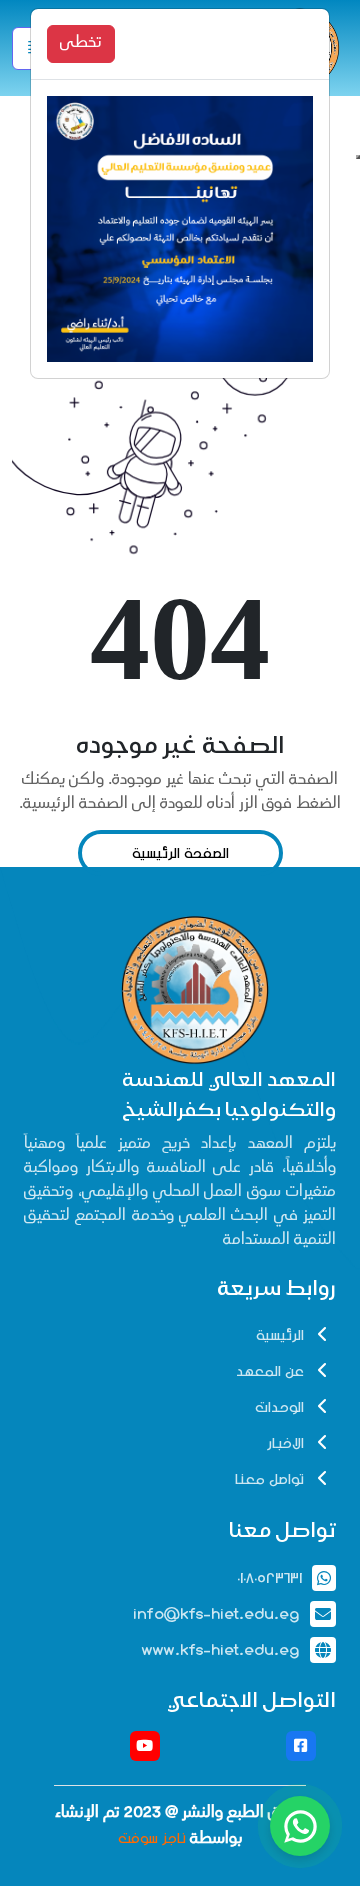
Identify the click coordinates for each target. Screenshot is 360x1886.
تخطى (81, 43)
